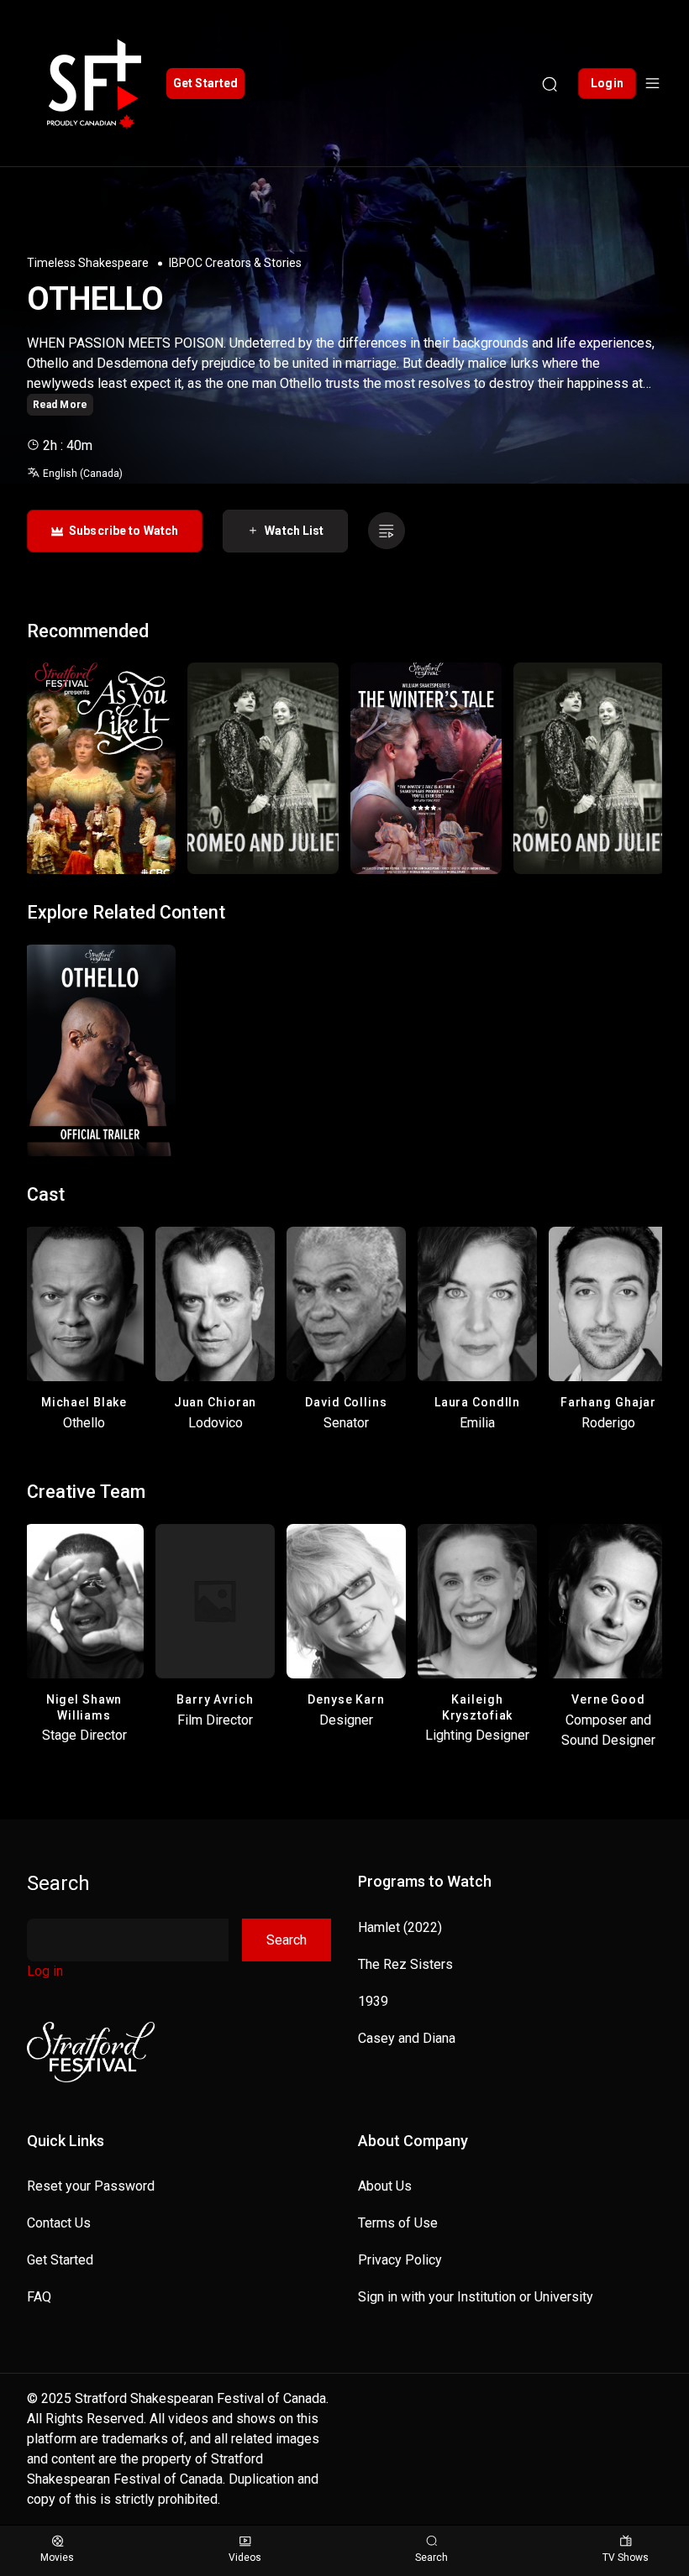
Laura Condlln (477, 1402)
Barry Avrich (215, 1699)
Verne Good (608, 1699)
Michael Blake (84, 1402)
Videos (245, 2558)
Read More (60, 405)
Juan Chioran (216, 1402)
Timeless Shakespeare (88, 263)
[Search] (550, 83)
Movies (57, 2558)
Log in (45, 1971)
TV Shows (626, 2558)
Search (58, 1883)
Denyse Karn (346, 1699)
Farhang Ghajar (608, 1402)
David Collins (346, 1402)
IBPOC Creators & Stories (235, 263)
